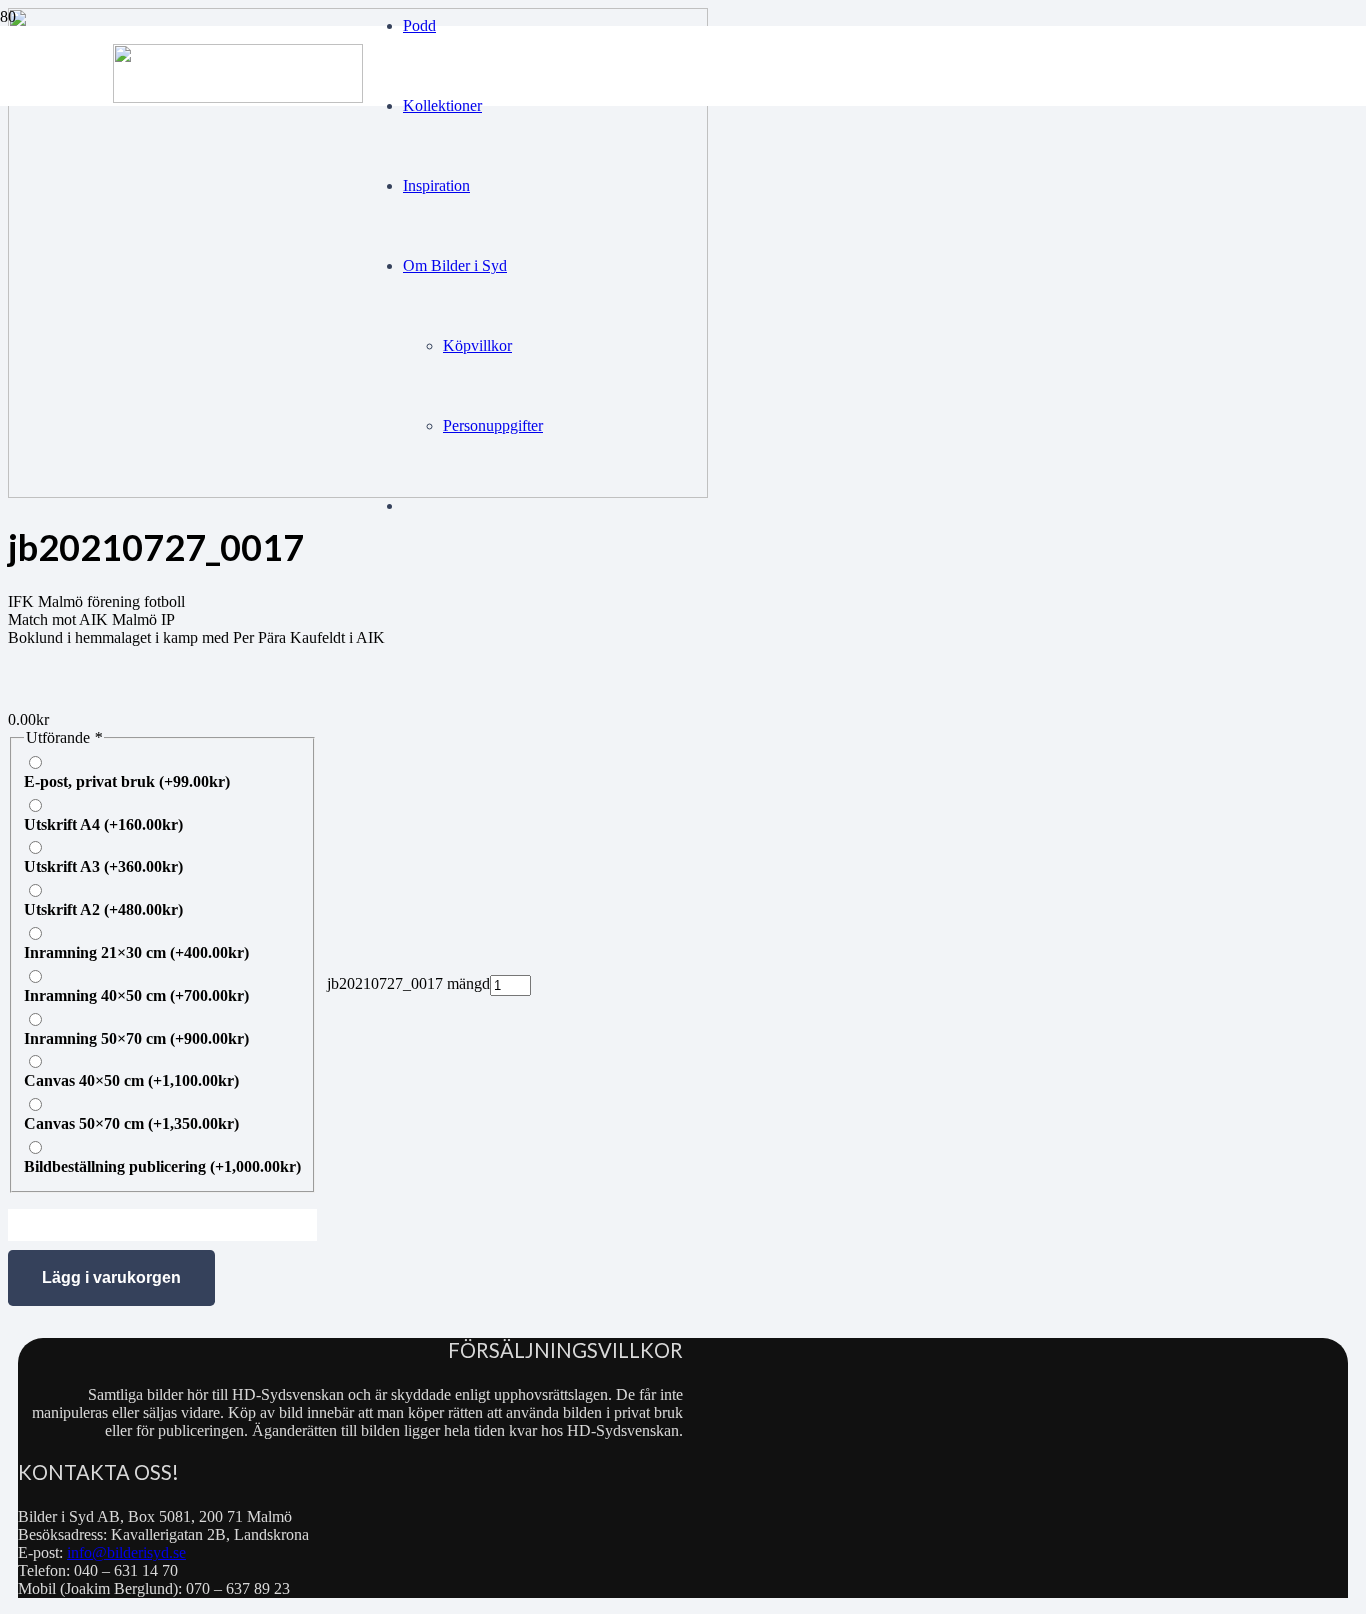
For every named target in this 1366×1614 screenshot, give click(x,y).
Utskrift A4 (103, 824)
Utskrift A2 (103, 909)
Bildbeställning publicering (162, 1166)
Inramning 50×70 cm (136, 1038)
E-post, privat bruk (127, 781)
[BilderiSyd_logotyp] (238, 97)
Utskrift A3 (103, 866)
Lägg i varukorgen (111, 1277)
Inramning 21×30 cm (136, 952)
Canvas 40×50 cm (131, 1080)
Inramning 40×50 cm (136, 995)
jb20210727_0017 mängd (408, 983)
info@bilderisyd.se (126, 1552)
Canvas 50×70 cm (131, 1123)
